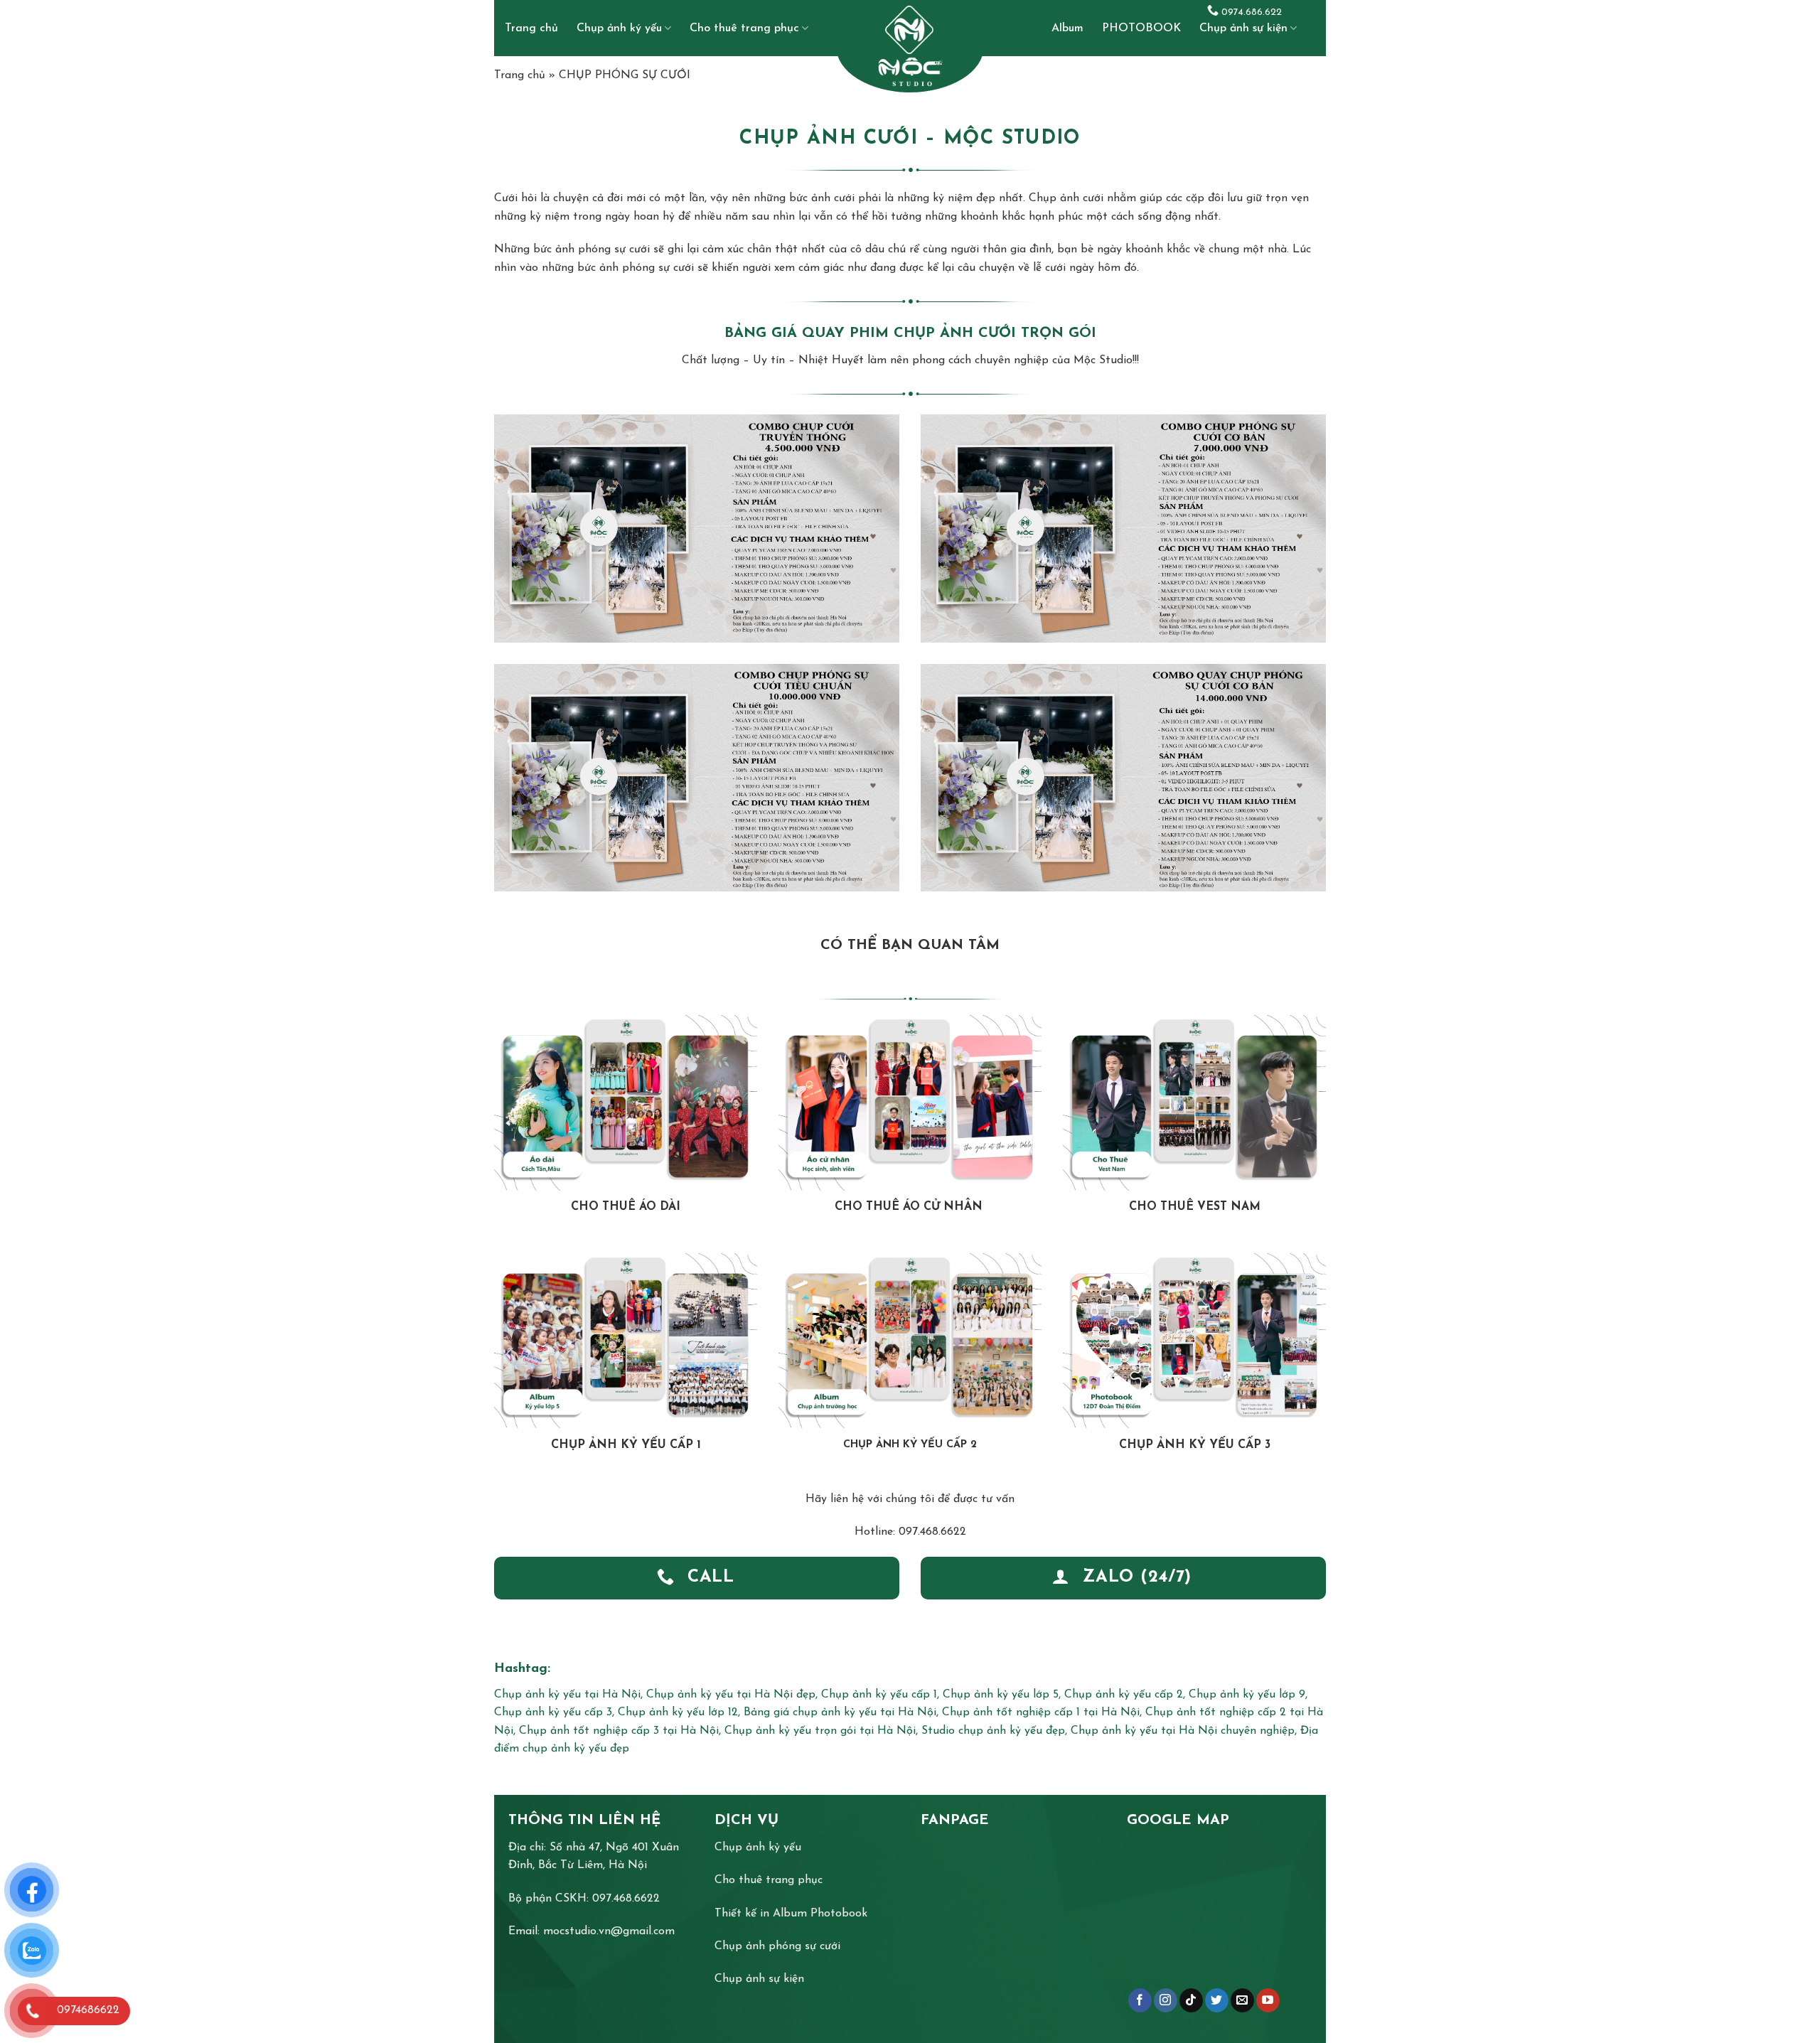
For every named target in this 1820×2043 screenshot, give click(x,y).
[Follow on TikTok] (1191, 2000)
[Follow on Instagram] (1166, 2000)
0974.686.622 (1250, 12)
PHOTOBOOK (1141, 28)
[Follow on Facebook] (1140, 2000)
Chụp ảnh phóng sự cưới (777, 1946)
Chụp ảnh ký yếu (619, 28)
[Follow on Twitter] (1217, 2000)
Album (1067, 28)
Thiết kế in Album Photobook (791, 1914)
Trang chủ (531, 28)
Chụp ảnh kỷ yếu (758, 1848)
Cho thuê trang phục (744, 28)
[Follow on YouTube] (1268, 2000)
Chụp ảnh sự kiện (1243, 28)
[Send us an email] (1242, 2000)
